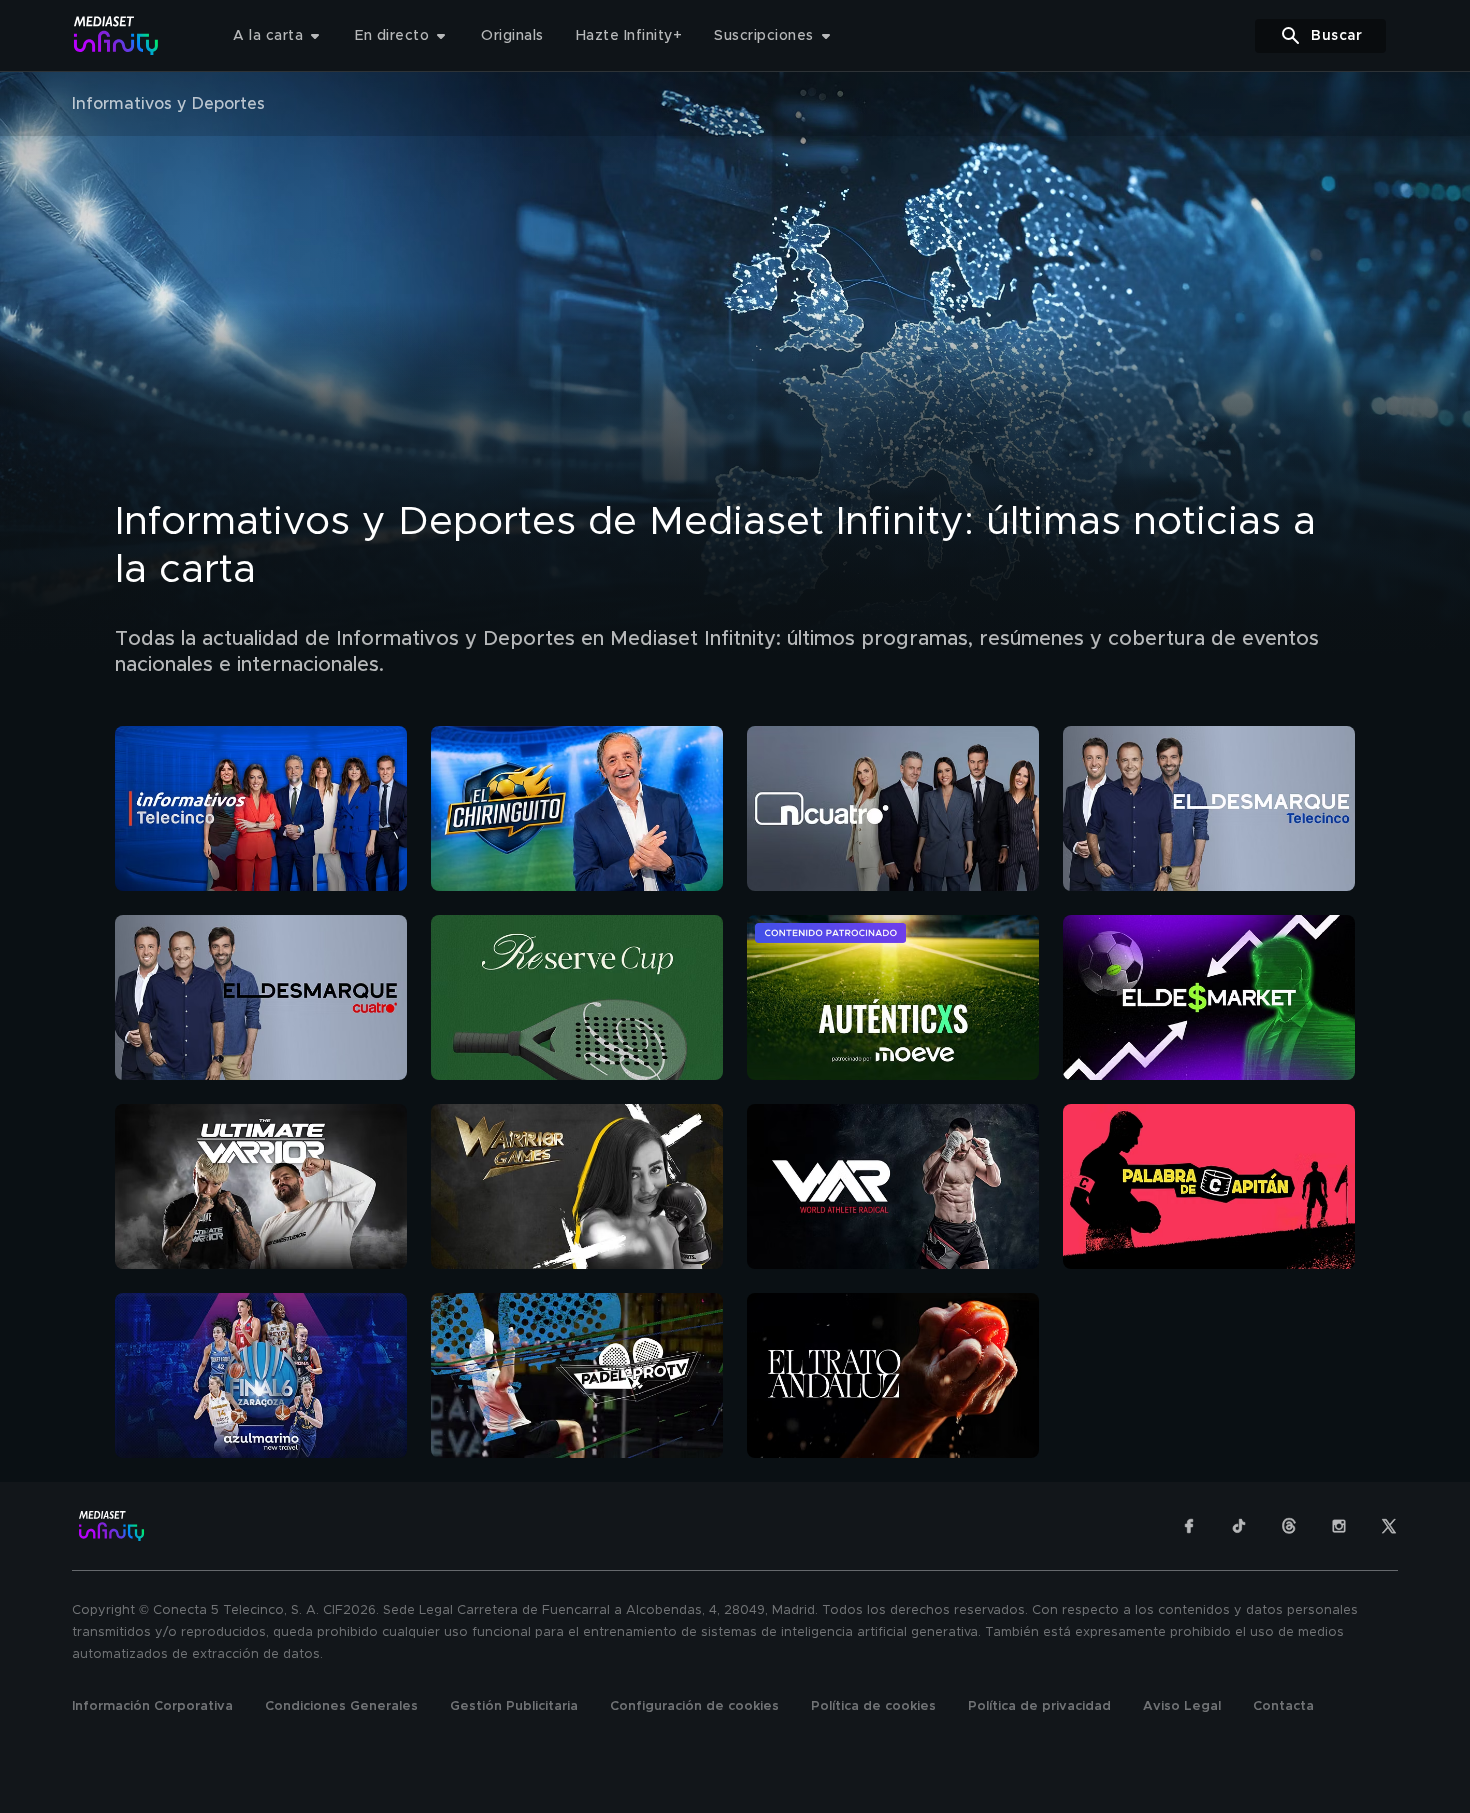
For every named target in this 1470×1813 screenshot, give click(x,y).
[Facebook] (1189, 1526)
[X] (1389, 1526)
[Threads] (1289, 1526)
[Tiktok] (1239, 1526)
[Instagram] (1339, 1526)
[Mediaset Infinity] (116, 35)
